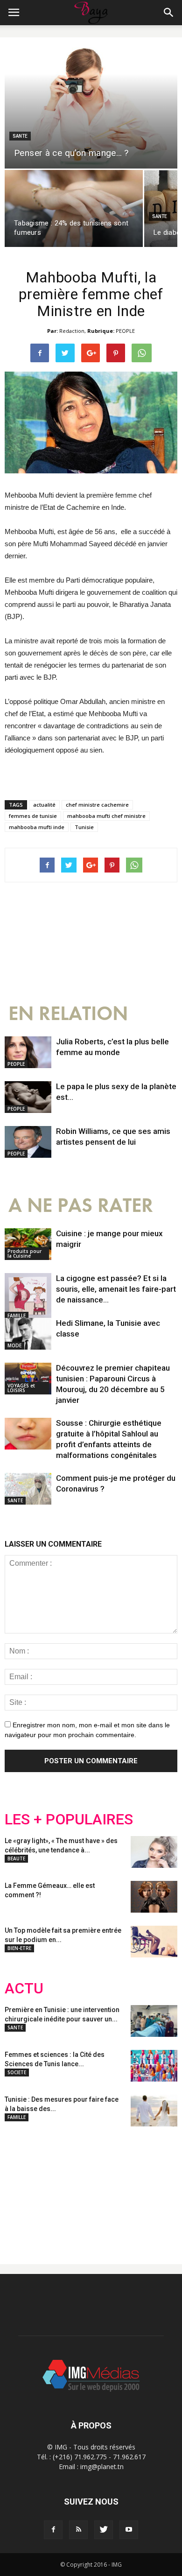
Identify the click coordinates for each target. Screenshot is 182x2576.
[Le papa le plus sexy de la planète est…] (28, 1097)
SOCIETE (17, 2072)
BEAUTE (16, 1858)
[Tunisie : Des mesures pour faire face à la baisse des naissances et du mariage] (154, 2111)
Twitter (57, 2188)
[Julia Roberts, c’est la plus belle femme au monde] (28, 1052)
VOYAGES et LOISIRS (21, 1388)
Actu (24, 1988)
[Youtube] (129, 2530)
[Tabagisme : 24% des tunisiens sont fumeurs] (74, 208)
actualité (44, 805)
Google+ (128, 2188)
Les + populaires (69, 1819)
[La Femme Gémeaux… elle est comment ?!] (154, 1897)
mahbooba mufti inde (37, 827)
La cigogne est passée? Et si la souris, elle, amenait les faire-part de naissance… (116, 1289)
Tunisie (84, 827)
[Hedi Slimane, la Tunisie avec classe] (28, 1334)
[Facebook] (53, 2530)
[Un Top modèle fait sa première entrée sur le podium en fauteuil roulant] (154, 1942)
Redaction (72, 331)
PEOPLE (125, 331)
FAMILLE (17, 1316)
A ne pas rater (81, 1206)
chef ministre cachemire (97, 805)
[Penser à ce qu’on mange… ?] (91, 108)
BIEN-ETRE (19, 1948)
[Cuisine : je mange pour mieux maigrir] (28, 1244)
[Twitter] (104, 2530)
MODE (14, 1345)
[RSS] (78, 2530)
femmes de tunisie (33, 816)
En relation (68, 1014)
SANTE (20, 136)
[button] (169, 13)
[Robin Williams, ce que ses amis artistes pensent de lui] (28, 1142)
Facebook (22, 2188)
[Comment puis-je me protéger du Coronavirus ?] (28, 1489)
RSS (92, 2188)
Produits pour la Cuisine (24, 1253)
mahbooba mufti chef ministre (106, 816)
